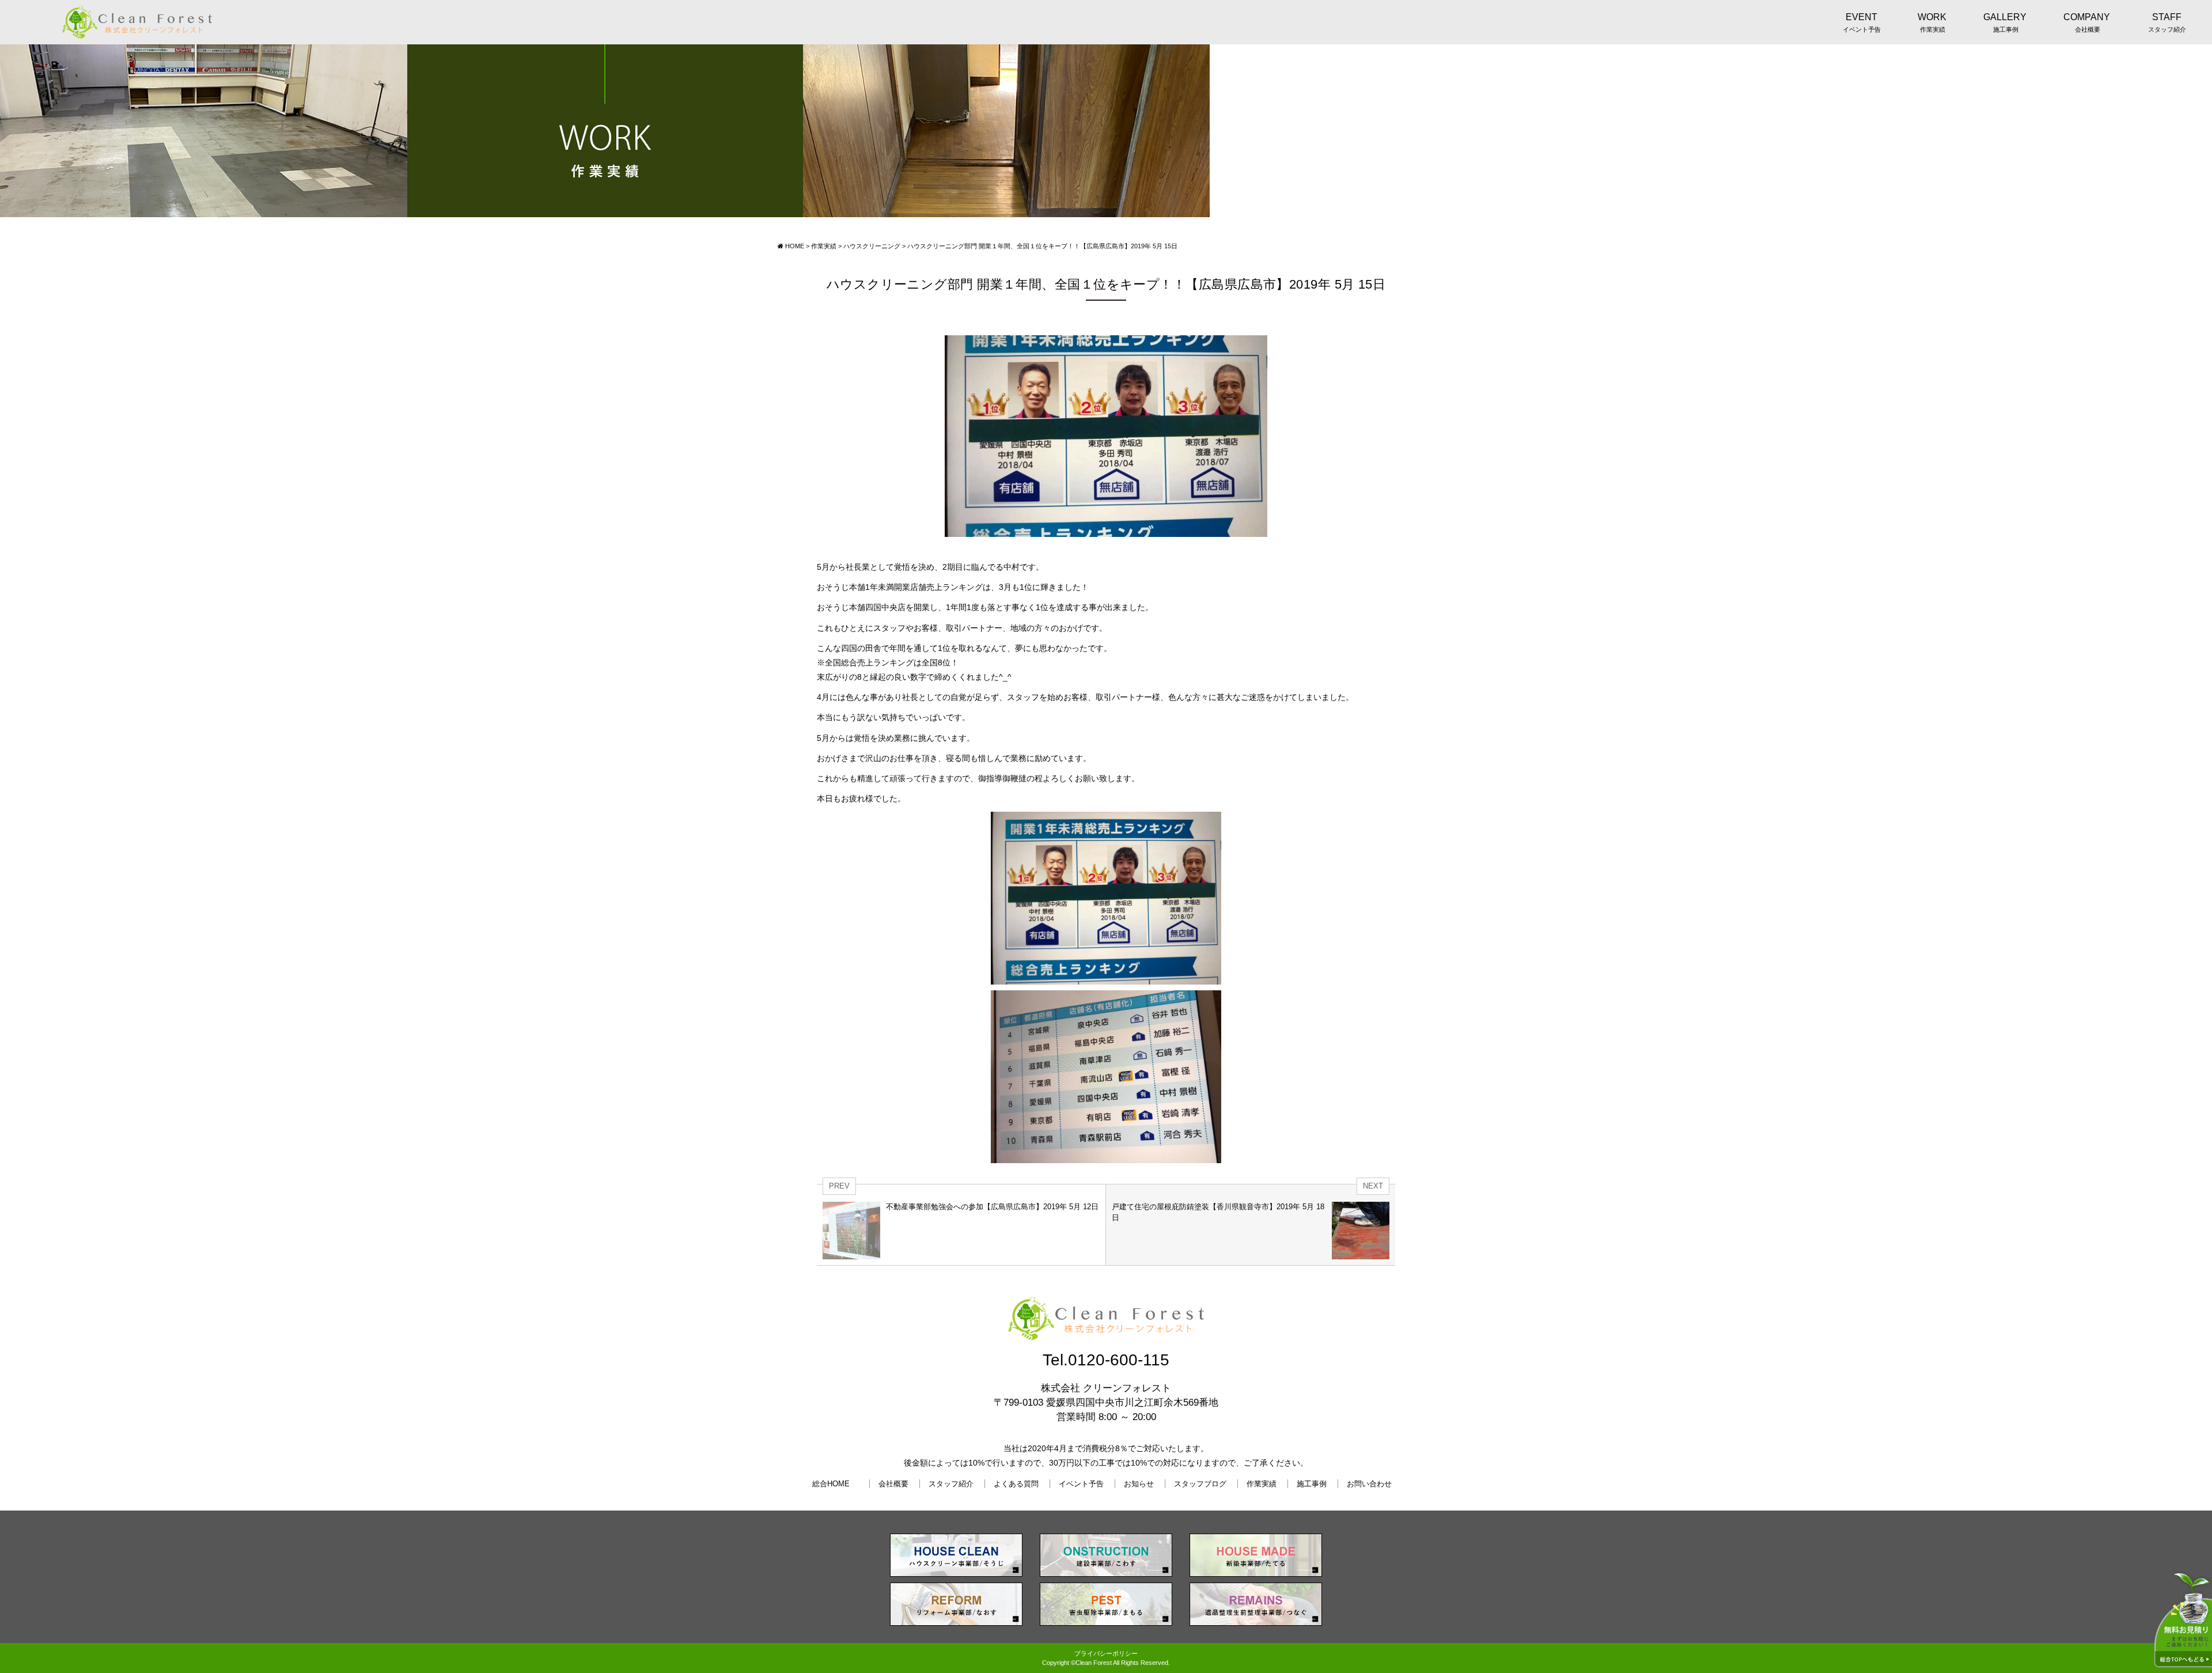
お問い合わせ (1369, 1484)
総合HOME (831, 1484)
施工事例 (1312, 1484)
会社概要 (893, 1484)
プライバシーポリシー (1106, 1653)
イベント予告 (1081, 1484)
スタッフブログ (1200, 1484)
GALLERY (2005, 22)
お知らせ (1139, 1484)
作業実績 (1262, 1484)
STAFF (2167, 22)
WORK (1932, 22)
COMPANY (2087, 22)
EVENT (1862, 22)
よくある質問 (1016, 1484)
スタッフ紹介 (951, 1484)
